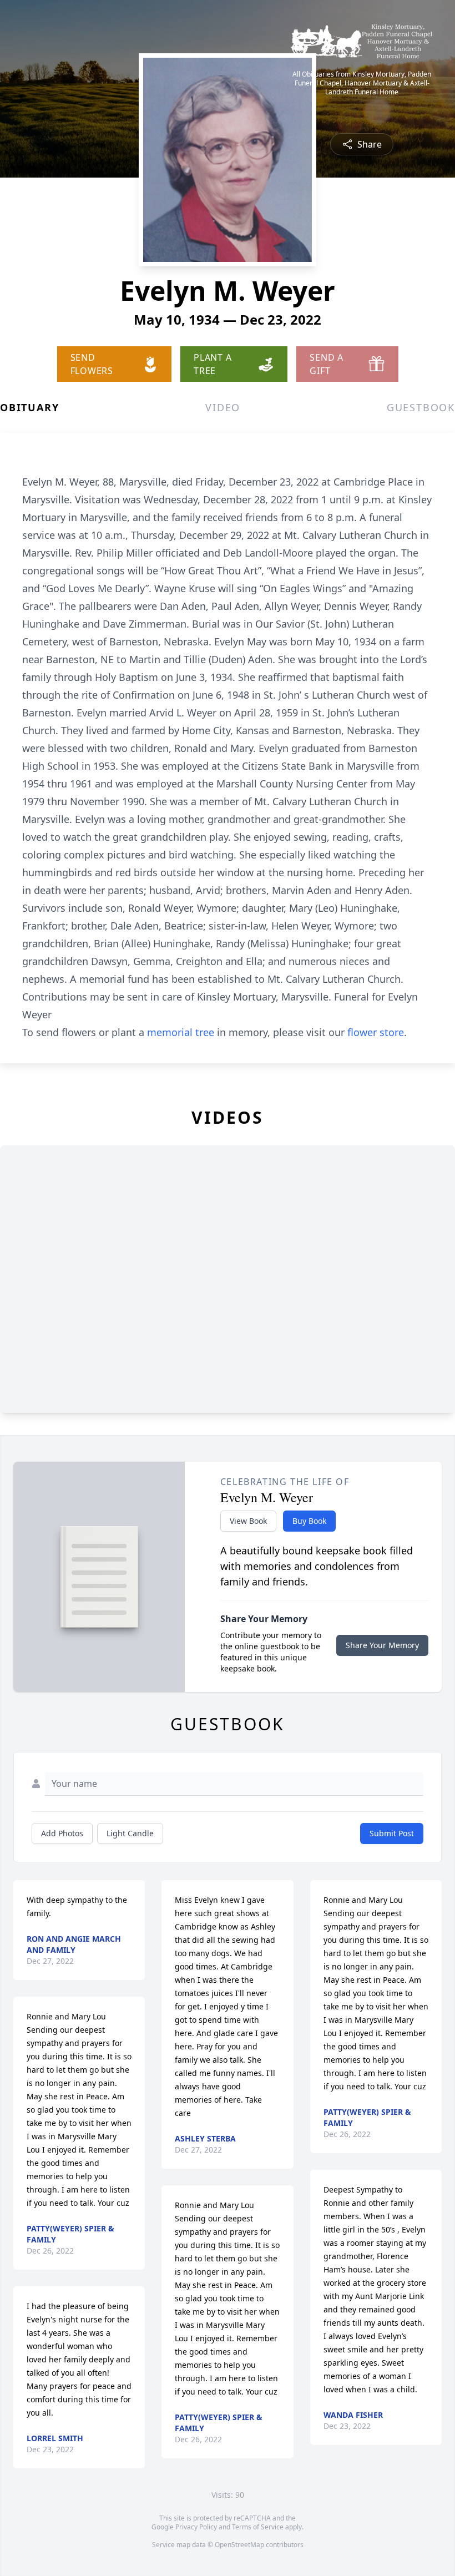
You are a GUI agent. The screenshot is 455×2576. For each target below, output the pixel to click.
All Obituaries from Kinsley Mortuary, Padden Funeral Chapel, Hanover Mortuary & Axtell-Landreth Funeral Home (362, 83)
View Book (248, 1521)
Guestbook (421, 407)
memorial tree (181, 1032)
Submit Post (392, 1833)
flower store (376, 1032)
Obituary (29, 407)
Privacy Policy (196, 2527)
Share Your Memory (382, 1645)
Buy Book (309, 1521)
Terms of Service (258, 2527)
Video (223, 407)
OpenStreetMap (239, 2545)
